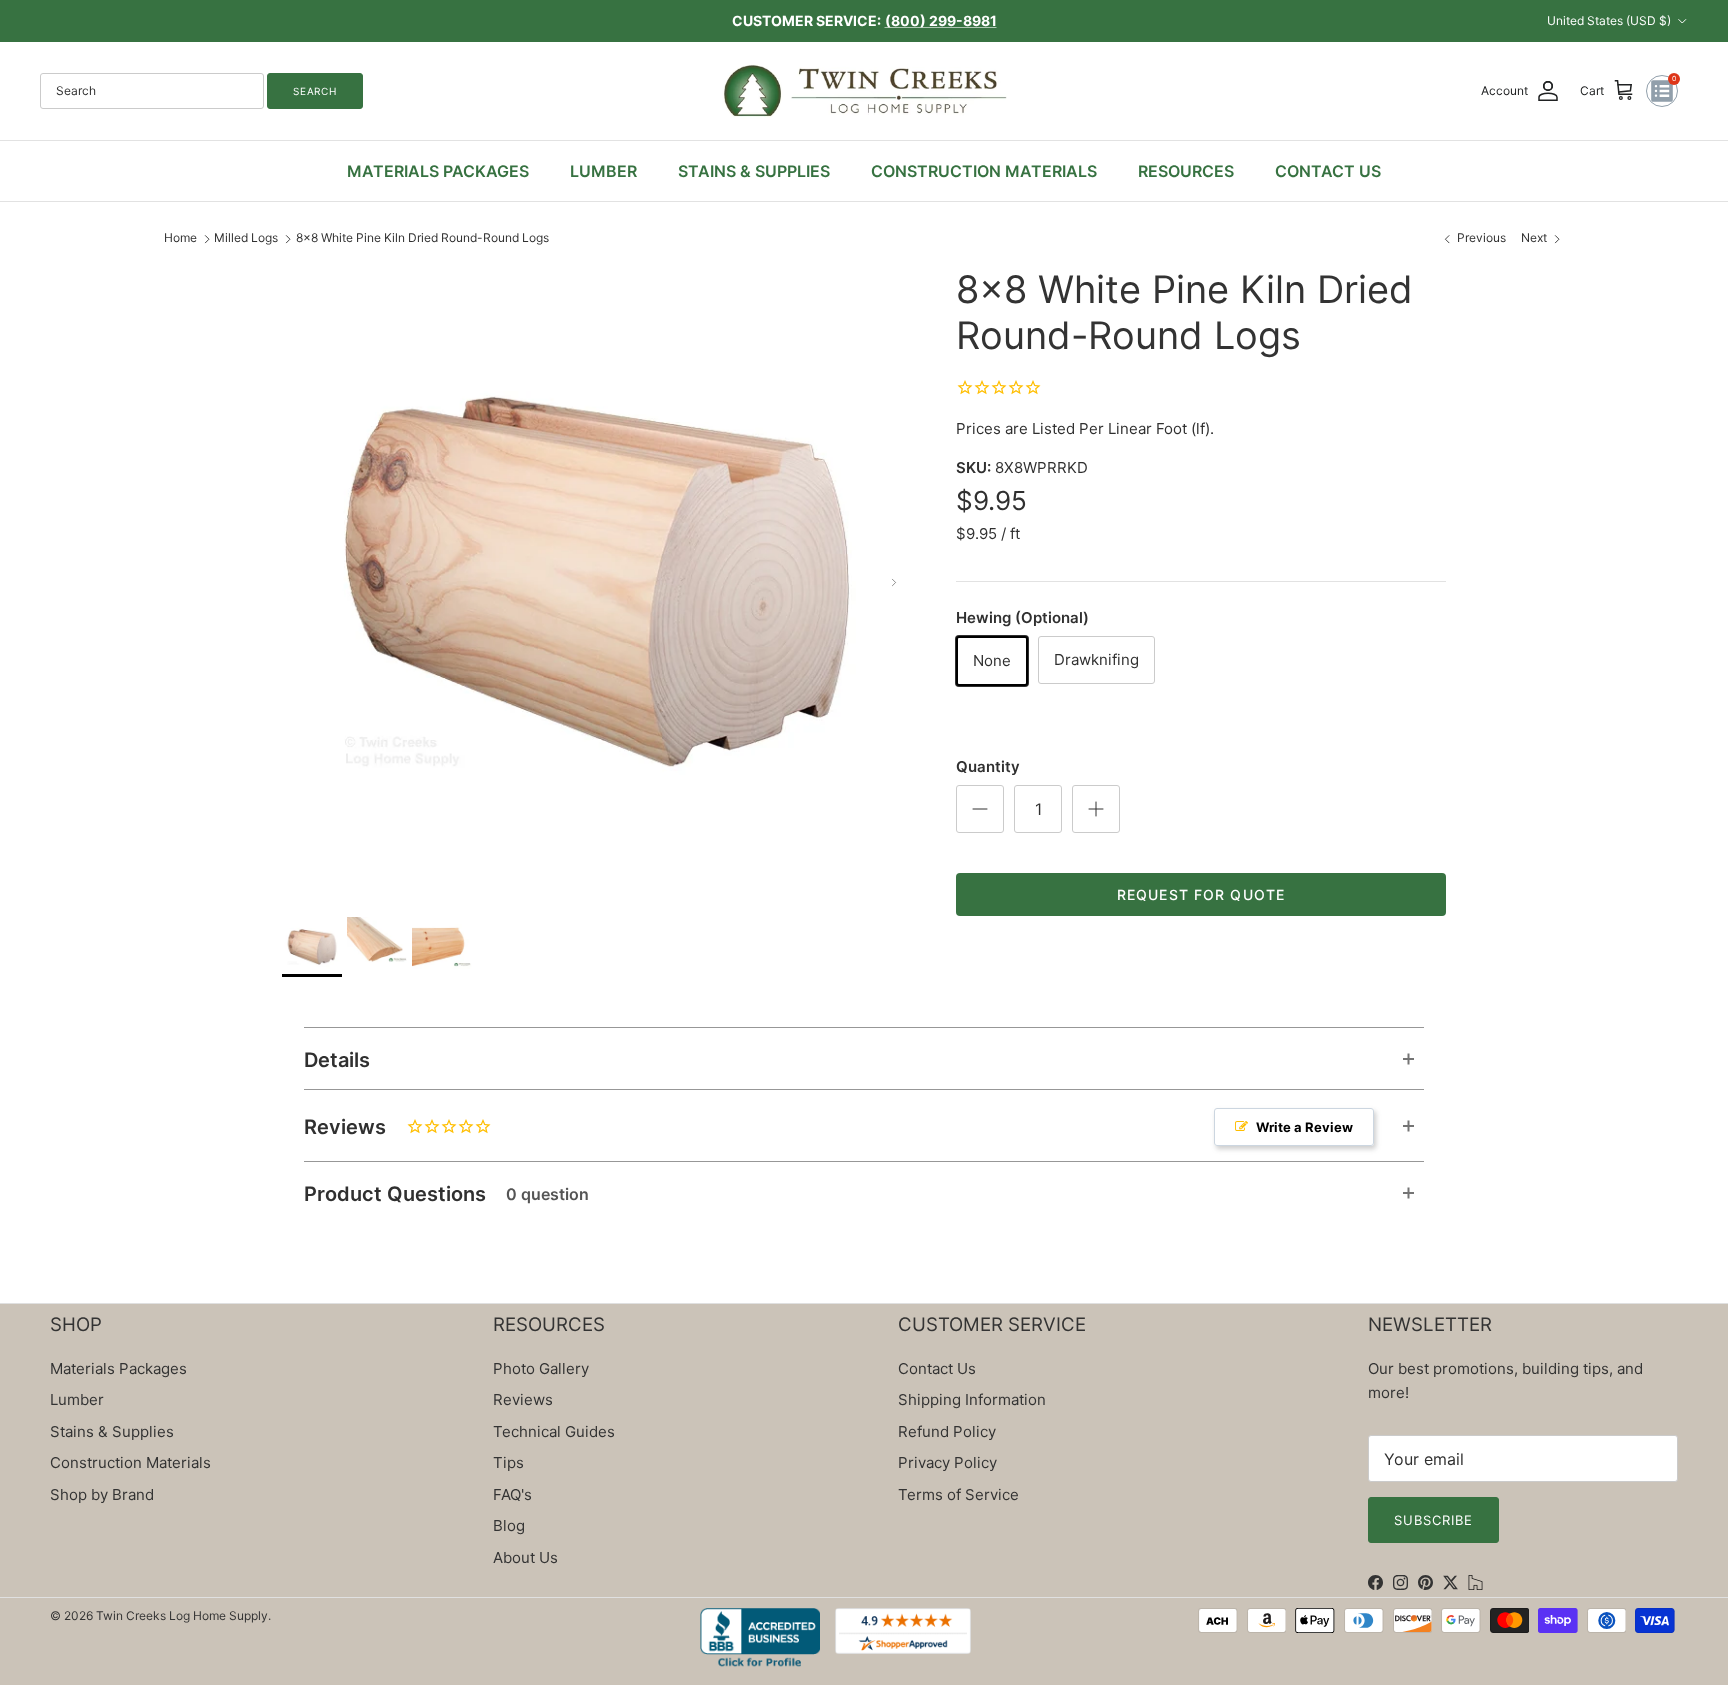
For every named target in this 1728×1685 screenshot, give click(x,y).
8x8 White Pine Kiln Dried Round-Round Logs (422, 237)
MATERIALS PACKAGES (438, 171)
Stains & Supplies (112, 1431)
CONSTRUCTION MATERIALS (984, 171)
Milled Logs (246, 237)
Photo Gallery (541, 1368)
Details (337, 1060)
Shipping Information (972, 1399)
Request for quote (1201, 894)
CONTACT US (1328, 171)
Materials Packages (118, 1368)
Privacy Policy (947, 1462)
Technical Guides (554, 1431)
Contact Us (937, 1368)
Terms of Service (958, 1494)
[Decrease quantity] (980, 809)
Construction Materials (130, 1462)
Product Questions (446, 1194)
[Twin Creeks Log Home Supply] (864, 91)
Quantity (988, 766)
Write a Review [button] (1304, 1127)
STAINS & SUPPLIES (754, 171)
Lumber (77, 1399)
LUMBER (603, 171)
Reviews (828, 1127)
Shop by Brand (102, 1494)
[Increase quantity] (1096, 809)
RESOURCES (1186, 171)
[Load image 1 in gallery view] (597, 582)
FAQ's (512, 1494)
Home (180, 237)
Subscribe (1433, 1520)
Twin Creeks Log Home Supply (182, 1615)
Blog (509, 1525)
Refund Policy (947, 1431)
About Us (525, 1557)
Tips (508, 1462)
